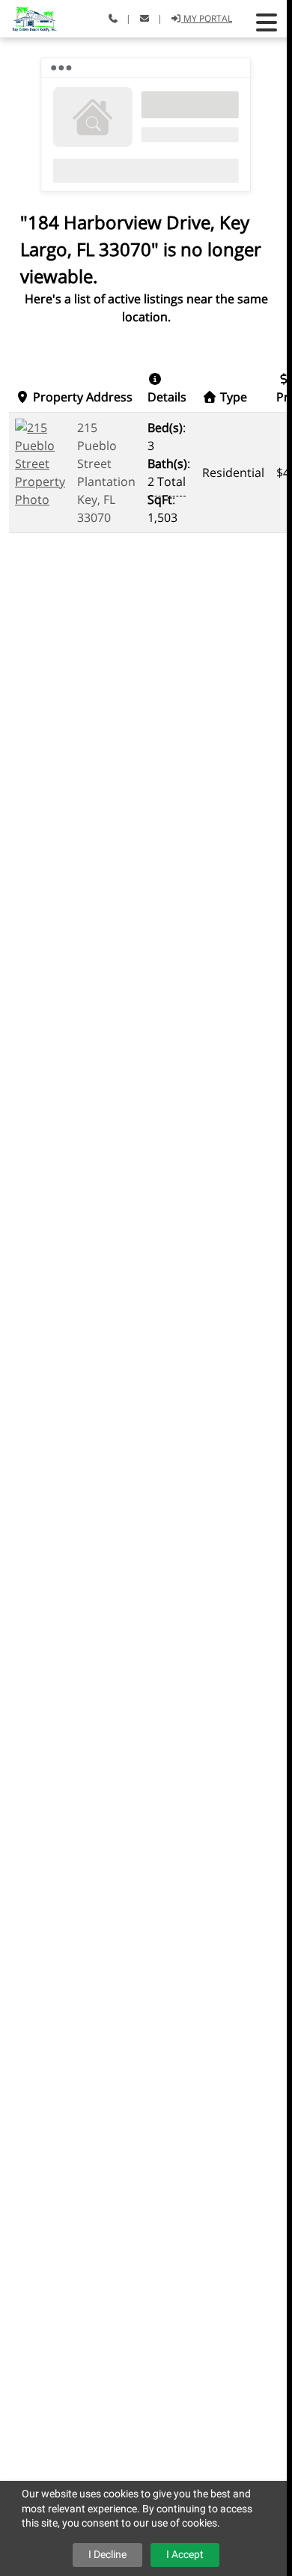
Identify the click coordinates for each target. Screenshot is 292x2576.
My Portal (207, 18)
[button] (267, 22)
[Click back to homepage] (28, 17)
